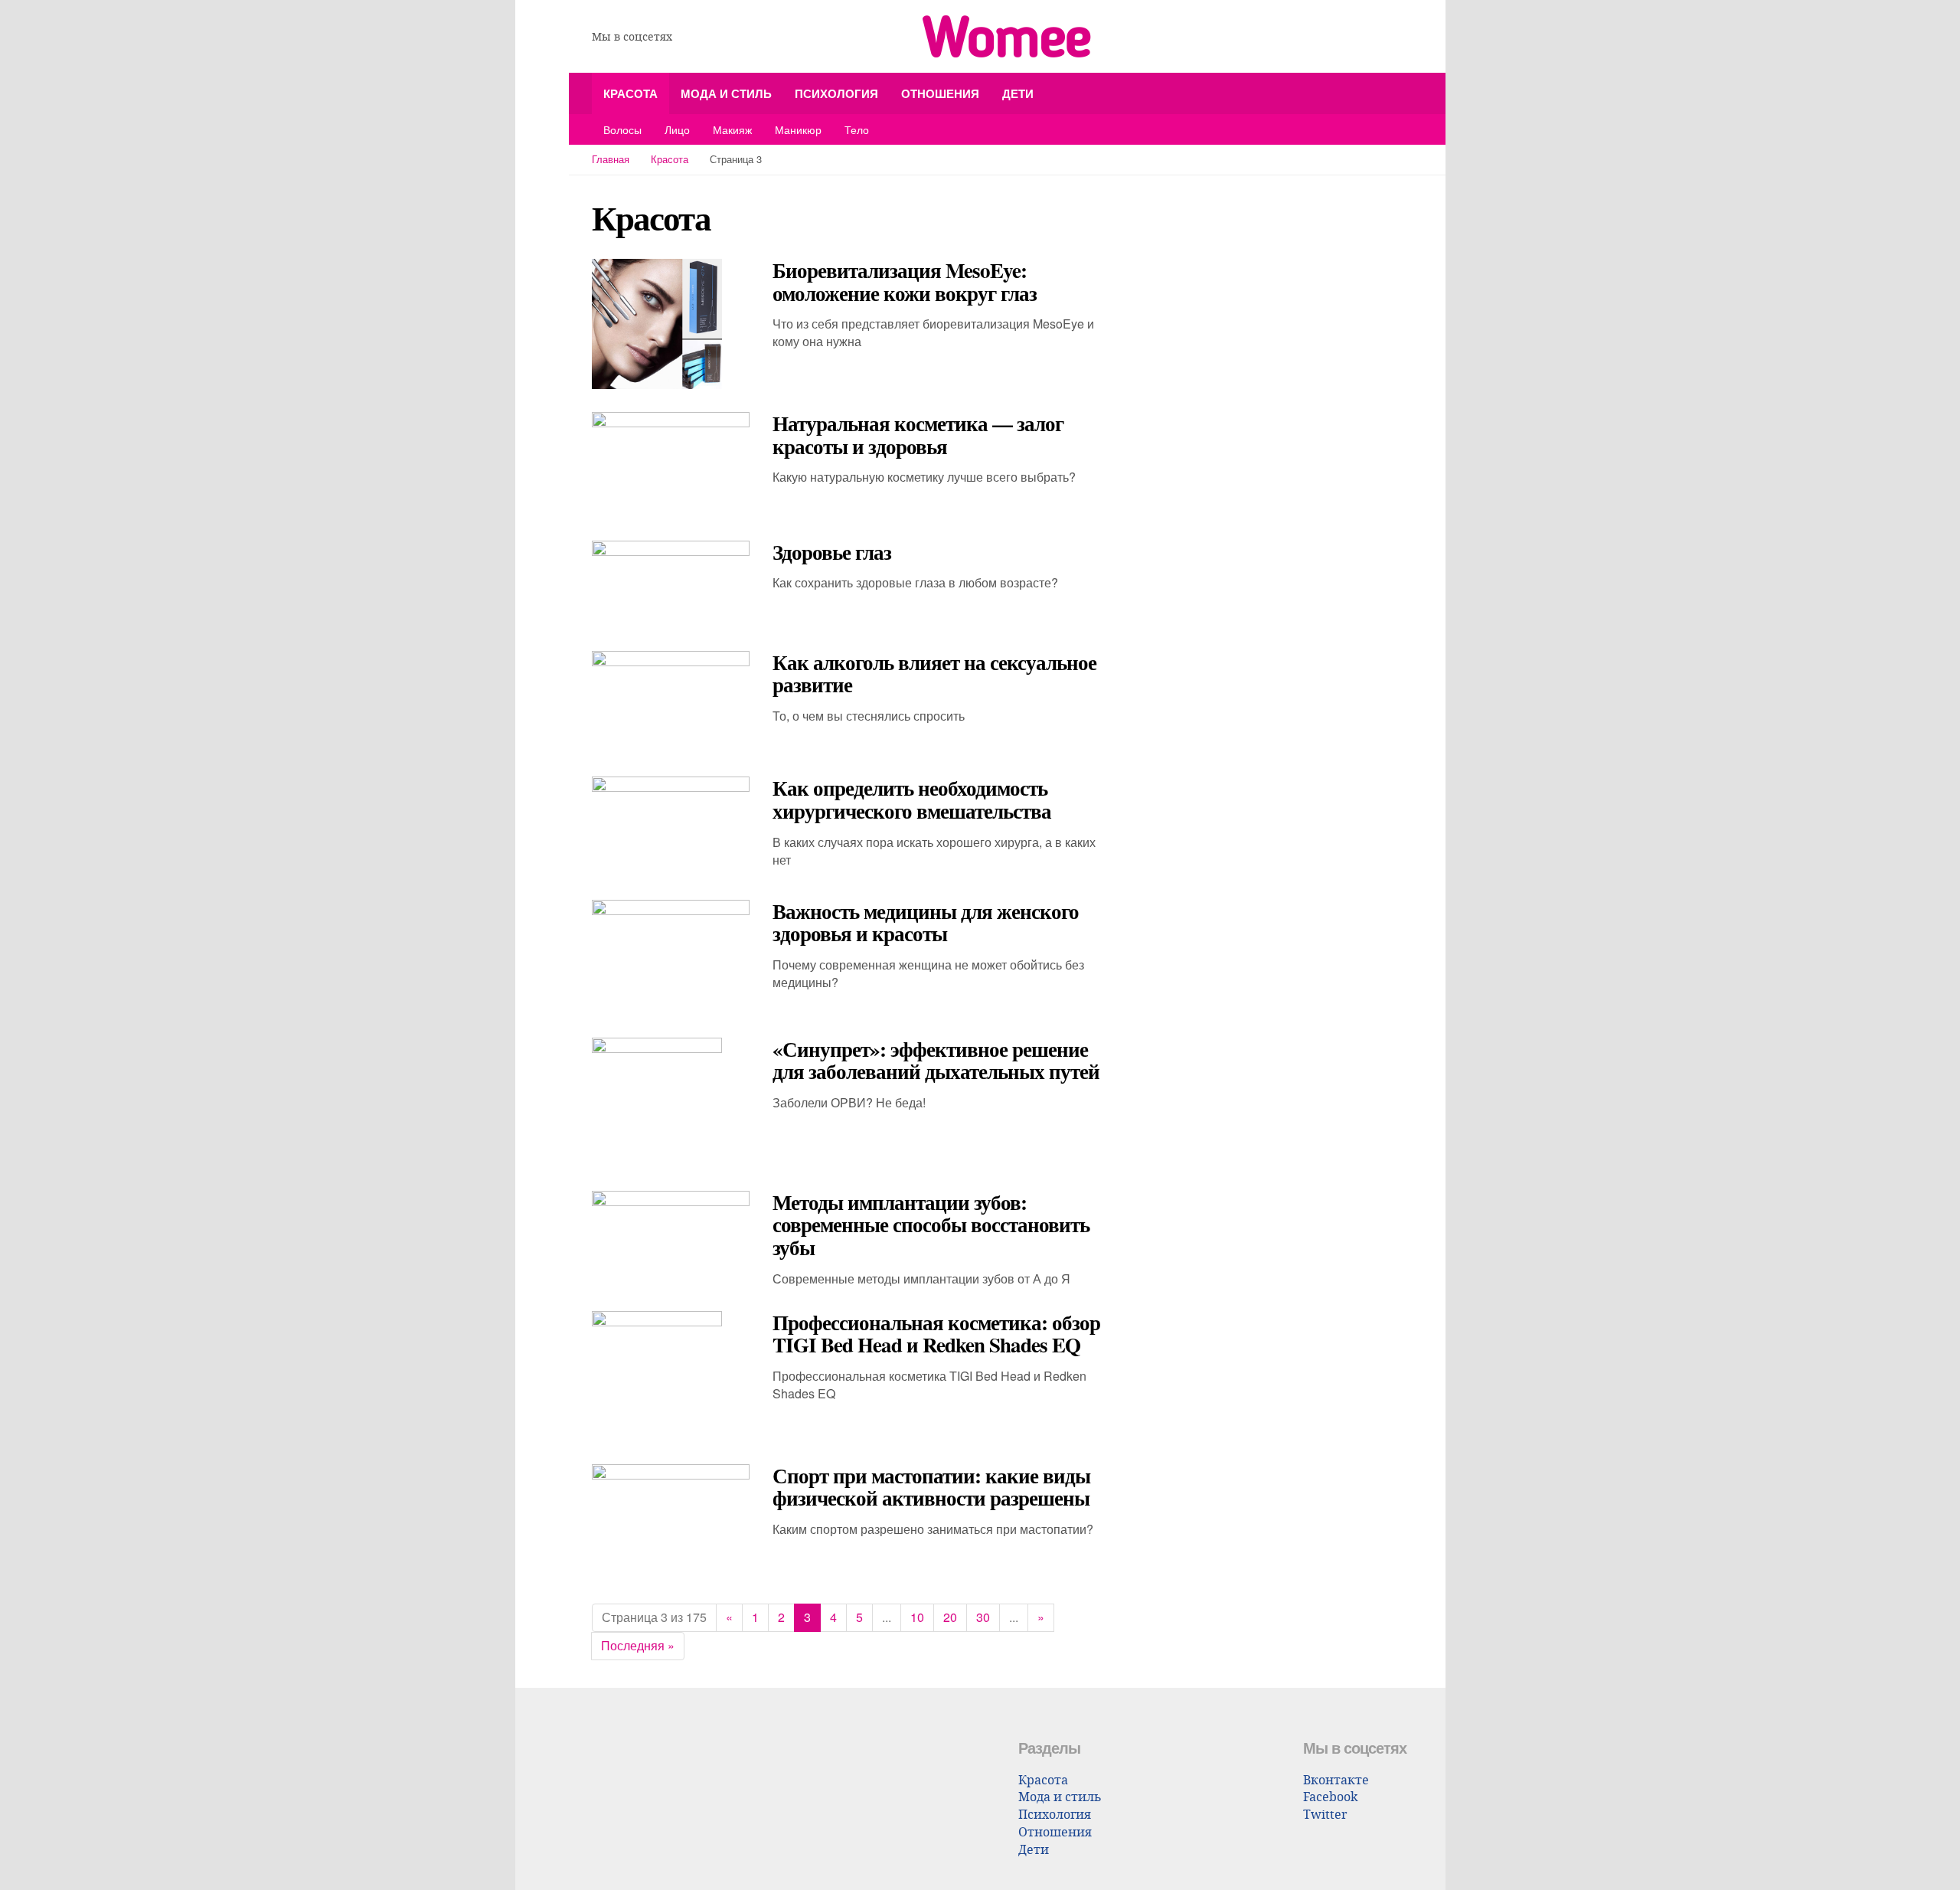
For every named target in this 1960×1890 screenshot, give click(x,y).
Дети (1018, 93)
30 (983, 1617)
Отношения (940, 93)
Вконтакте (1336, 1779)
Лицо (677, 129)
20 (950, 1617)
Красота (630, 93)
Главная (611, 159)
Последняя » (638, 1645)
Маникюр (798, 129)
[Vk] (691, 37)
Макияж (732, 129)
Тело (857, 129)
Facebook (1330, 1796)
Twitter (1325, 1814)
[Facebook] (714, 37)
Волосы (622, 129)
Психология (836, 93)
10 (917, 1617)
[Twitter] (737, 37)
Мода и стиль (726, 93)
